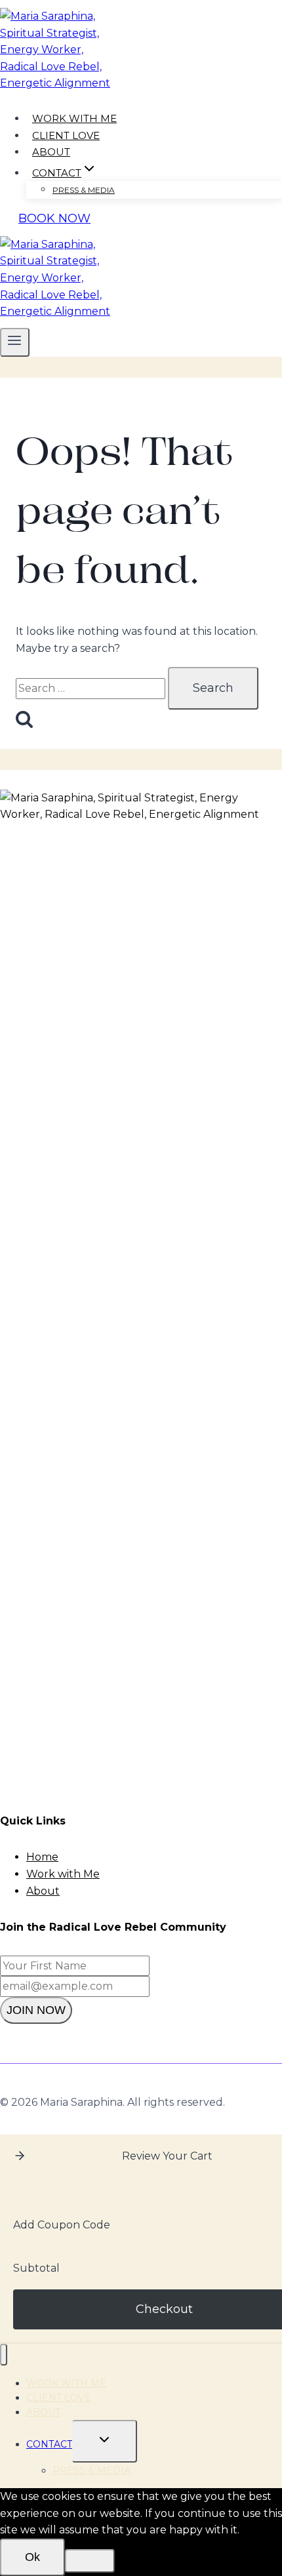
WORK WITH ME (74, 118)
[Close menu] (4, 2355)
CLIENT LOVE (66, 135)
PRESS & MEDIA (84, 190)
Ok (32, 2557)
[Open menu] (15, 342)
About (43, 1891)
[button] (20, 2156)
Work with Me (63, 1874)
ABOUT (51, 152)
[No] (90, 2561)
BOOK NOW (54, 218)
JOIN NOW (36, 2010)
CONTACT (49, 2444)
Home (42, 1857)
